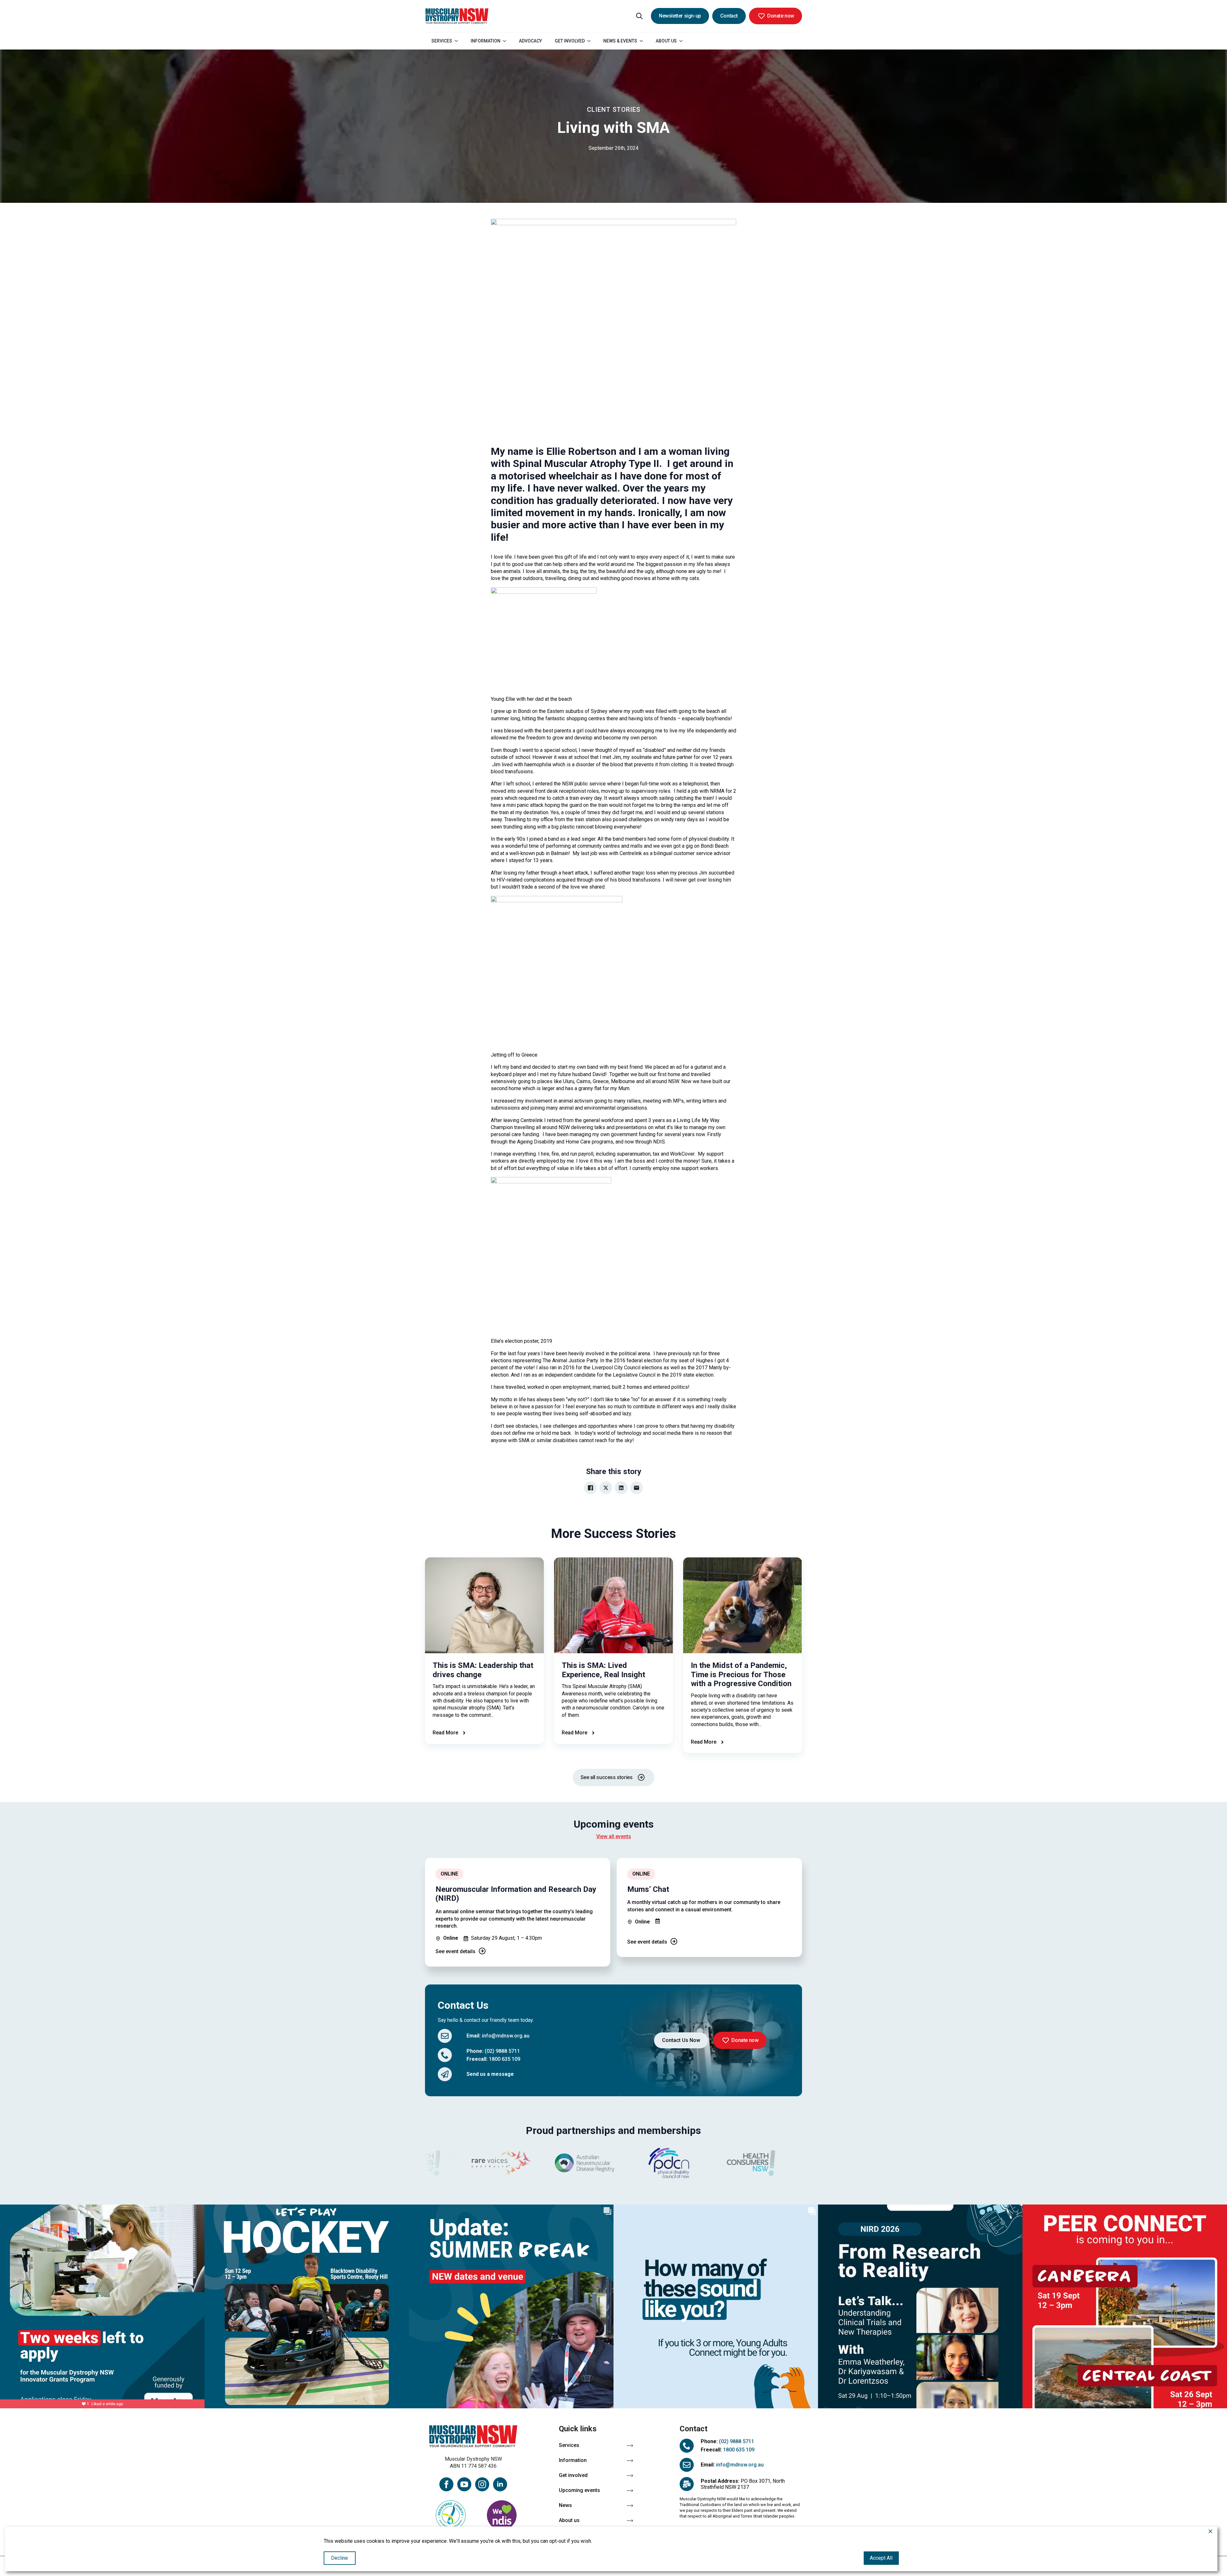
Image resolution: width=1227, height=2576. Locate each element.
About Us (666, 41)
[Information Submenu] (506, 41)
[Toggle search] (639, 16)
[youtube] (464, 2484)
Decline (340, 2558)
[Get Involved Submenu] (591, 41)
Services (442, 41)
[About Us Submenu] (683, 41)
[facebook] (446, 2484)
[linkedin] (500, 2484)
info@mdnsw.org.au (506, 2036)
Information (486, 41)
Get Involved (570, 41)
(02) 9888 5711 (502, 2051)
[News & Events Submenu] (643, 41)
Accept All (881, 2558)
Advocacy (530, 41)
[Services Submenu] (458, 41)
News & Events (620, 41)
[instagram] (482, 2484)
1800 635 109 (505, 2059)
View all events (614, 1836)
